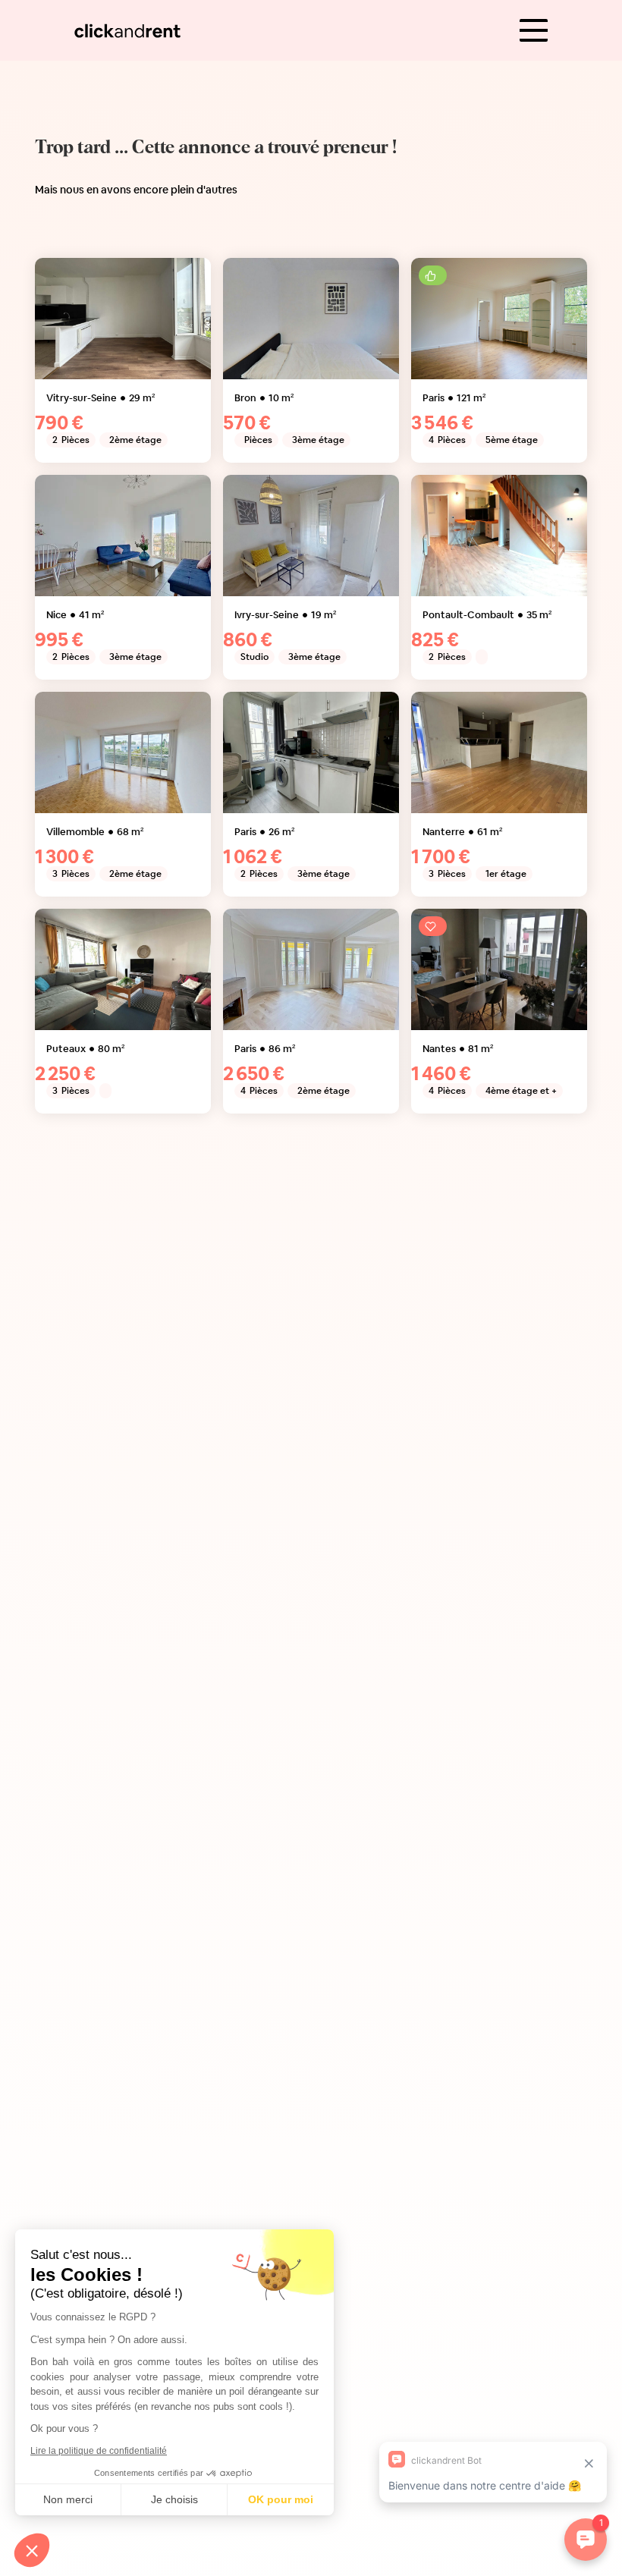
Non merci (68, 2499)
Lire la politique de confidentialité (99, 2451)
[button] (32, 2550)
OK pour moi (281, 2499)
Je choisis (174, 2499)
